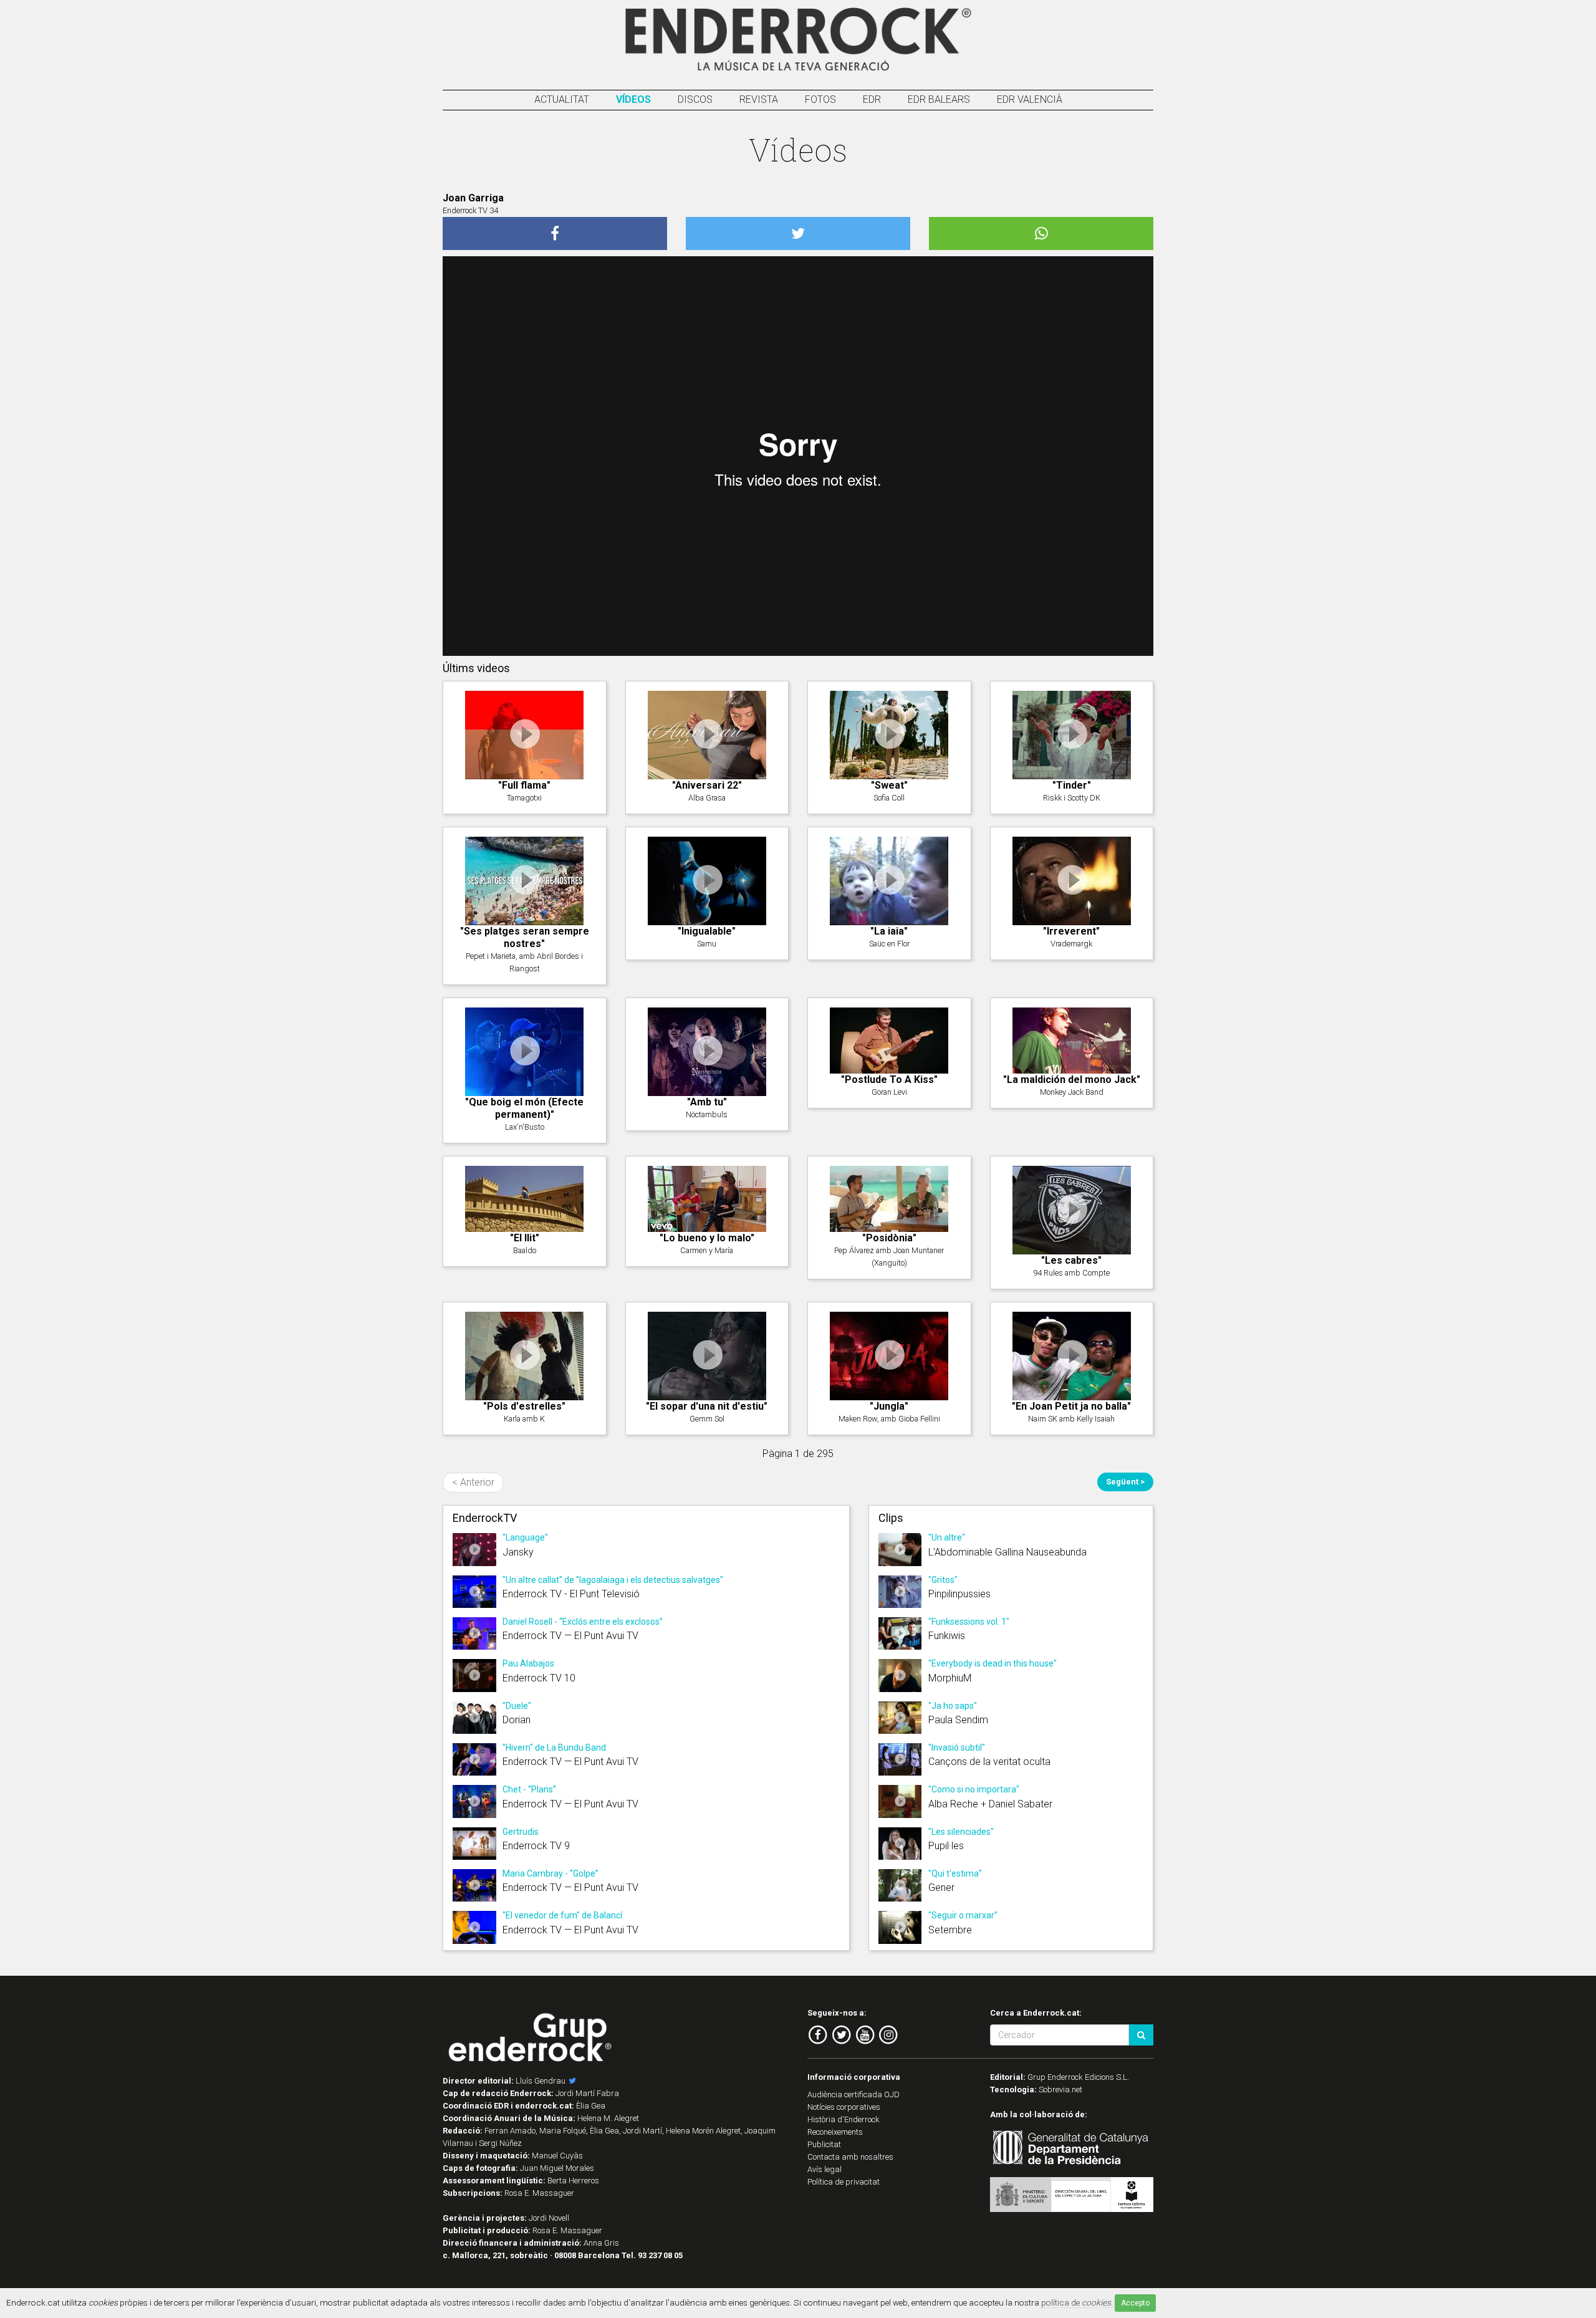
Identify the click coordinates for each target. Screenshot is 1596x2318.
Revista (759, 99)
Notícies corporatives (844, 2107)
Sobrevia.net (1060, 2090)
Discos (695, 99)
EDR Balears (939, 99)
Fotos (820, 99)
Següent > (1125, 1482)
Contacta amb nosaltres (850, 2157)
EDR (872, 99)
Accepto (1135, 2303)
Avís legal (824, 2169)
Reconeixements (835, 2132)
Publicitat (824, 2144)
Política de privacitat (844, 2182)
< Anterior (473, 1482)
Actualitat (562, 99)
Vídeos (633, 99)
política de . (1077, 2302)
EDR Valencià (1030, 99)
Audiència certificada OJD (853, 2094)
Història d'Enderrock (844, 2119)
